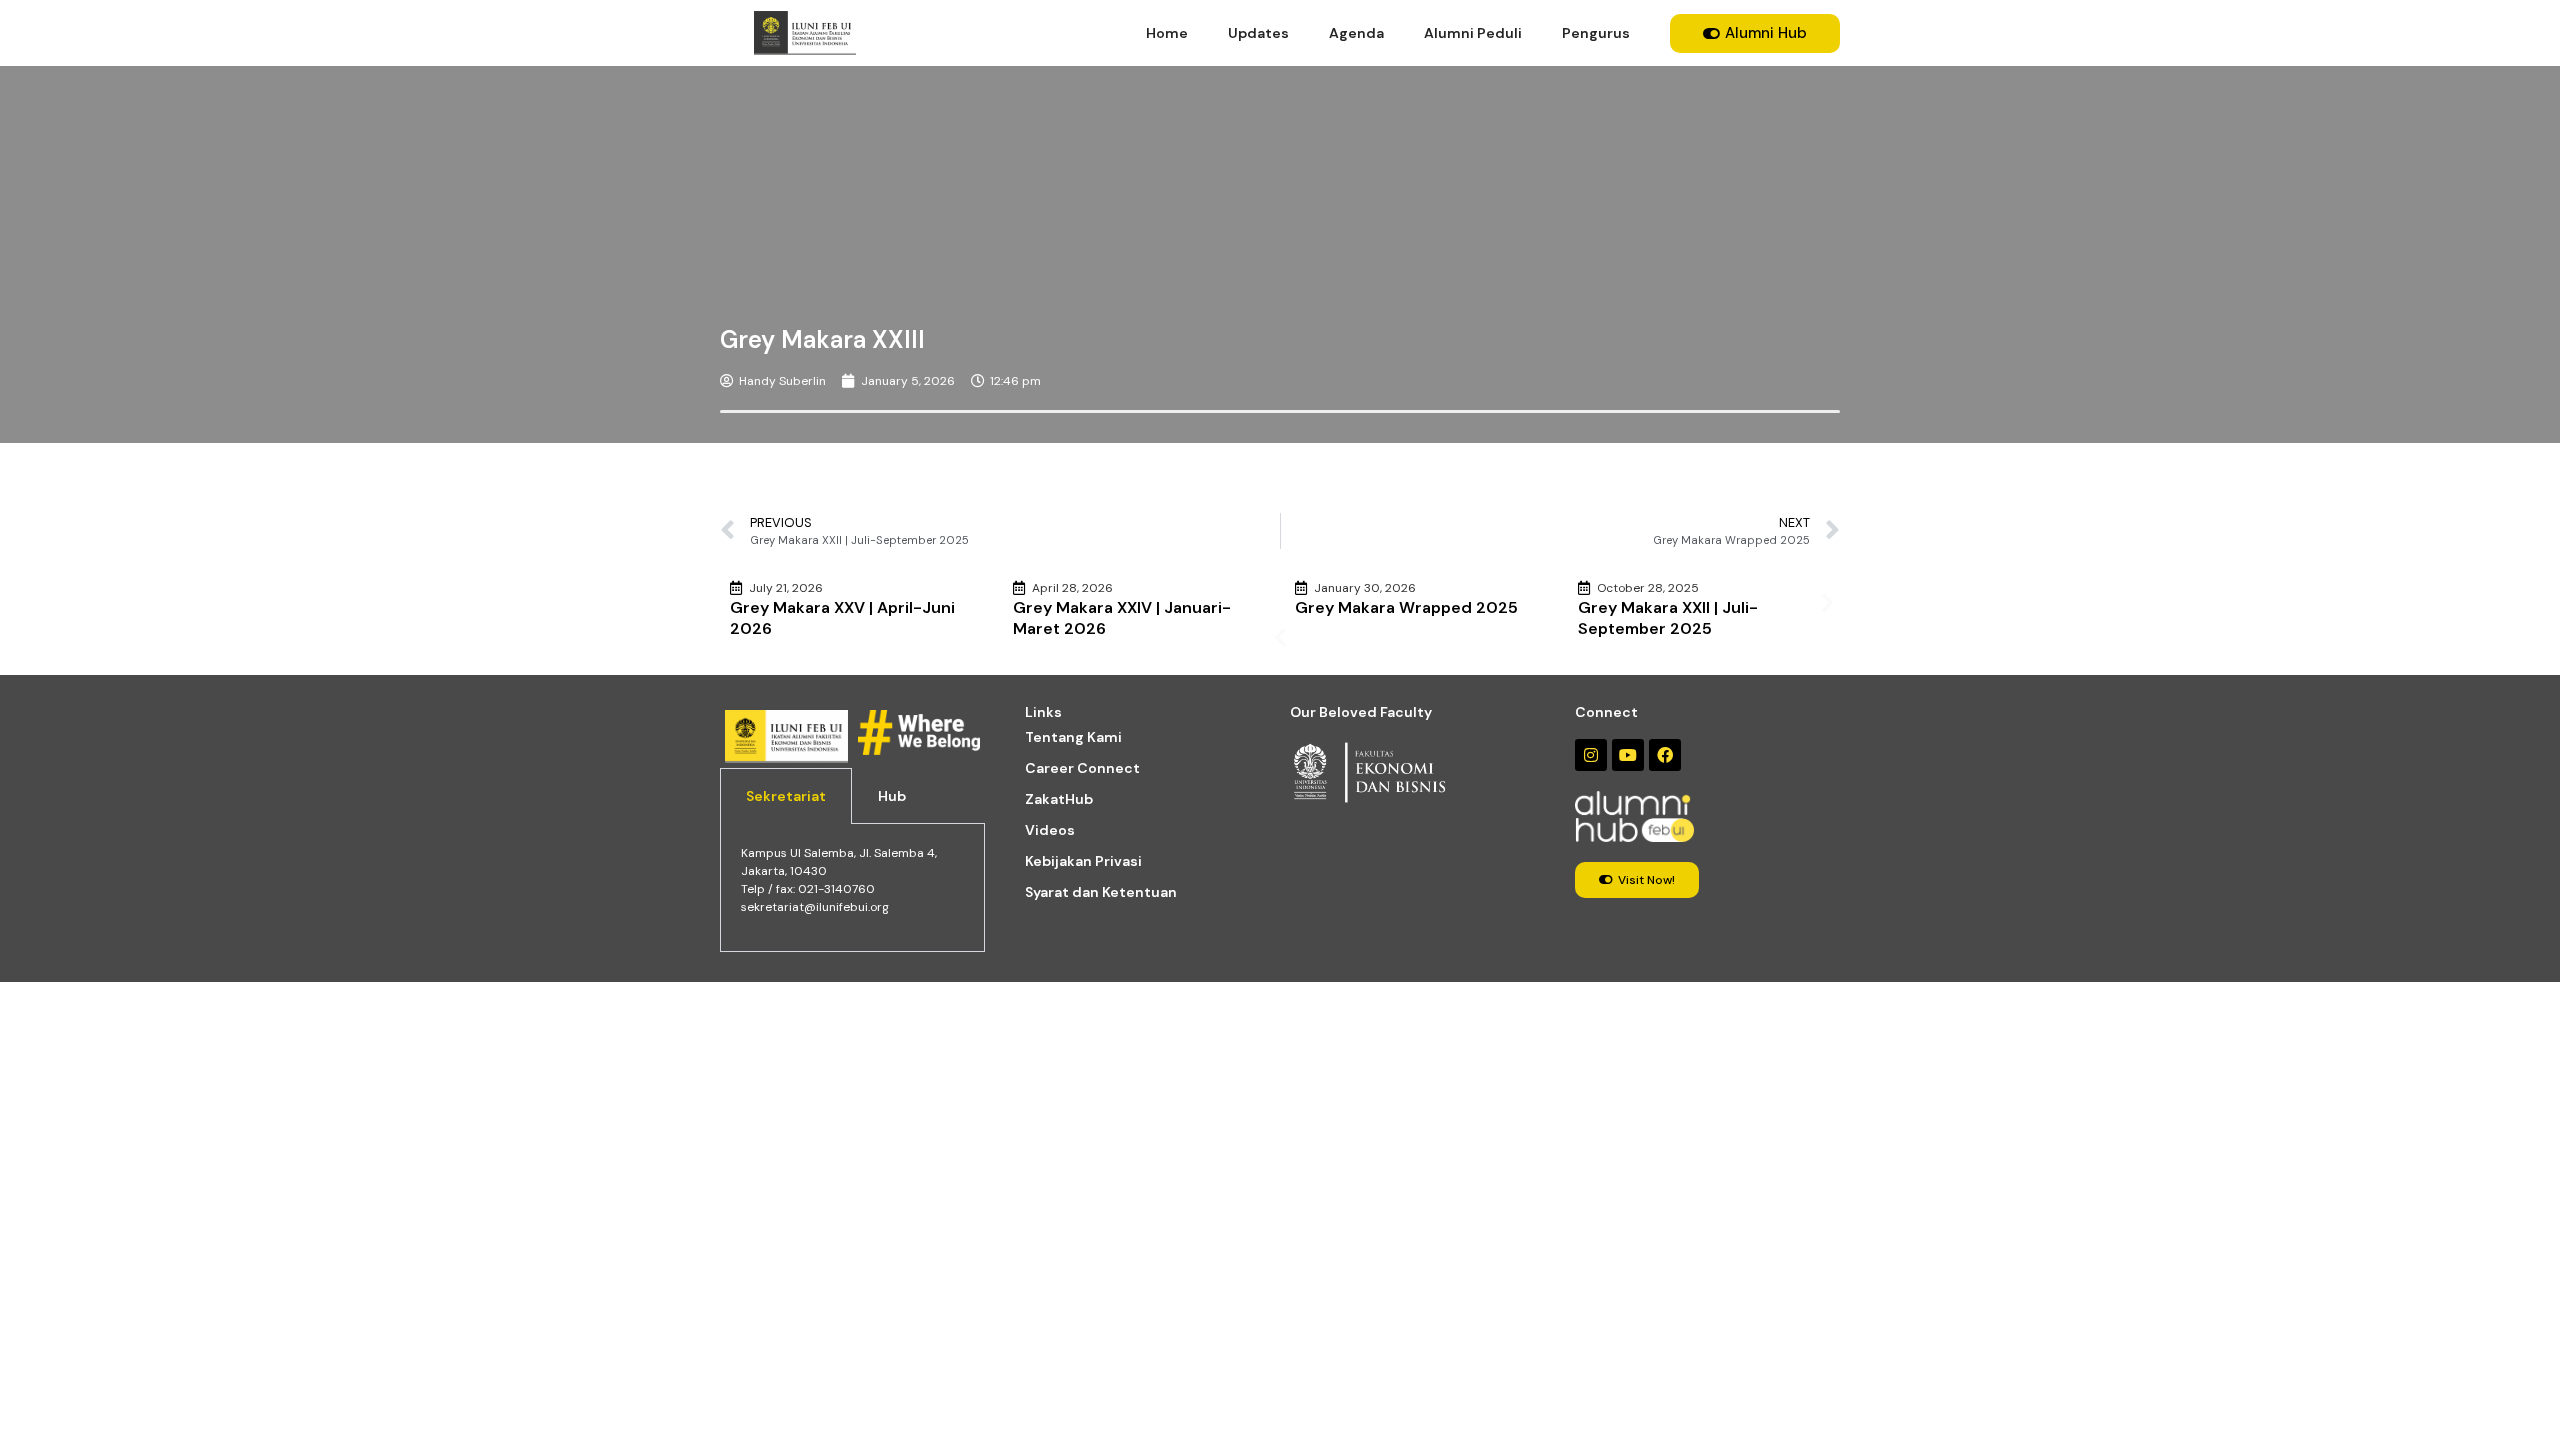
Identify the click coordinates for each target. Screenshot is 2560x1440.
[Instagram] (1591, 755)
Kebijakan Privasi (1083, 861)
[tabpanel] (852, 887)
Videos (1050, 830)
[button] (1280, 637)
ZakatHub (1059, 799)
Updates (1258, 33)
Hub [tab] (892, 796)
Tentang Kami (1073, 737)
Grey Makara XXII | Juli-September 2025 (1668, 618)
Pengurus (1596, 33)
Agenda (1356, 33)
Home (1167, 33)
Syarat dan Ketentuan (1101, 892)
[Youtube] (1628, 755)
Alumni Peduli (1473, 33)
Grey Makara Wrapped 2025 (1406, 607)
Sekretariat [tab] (786, 796)
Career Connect (1082, 768)
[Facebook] (1665, 755)
